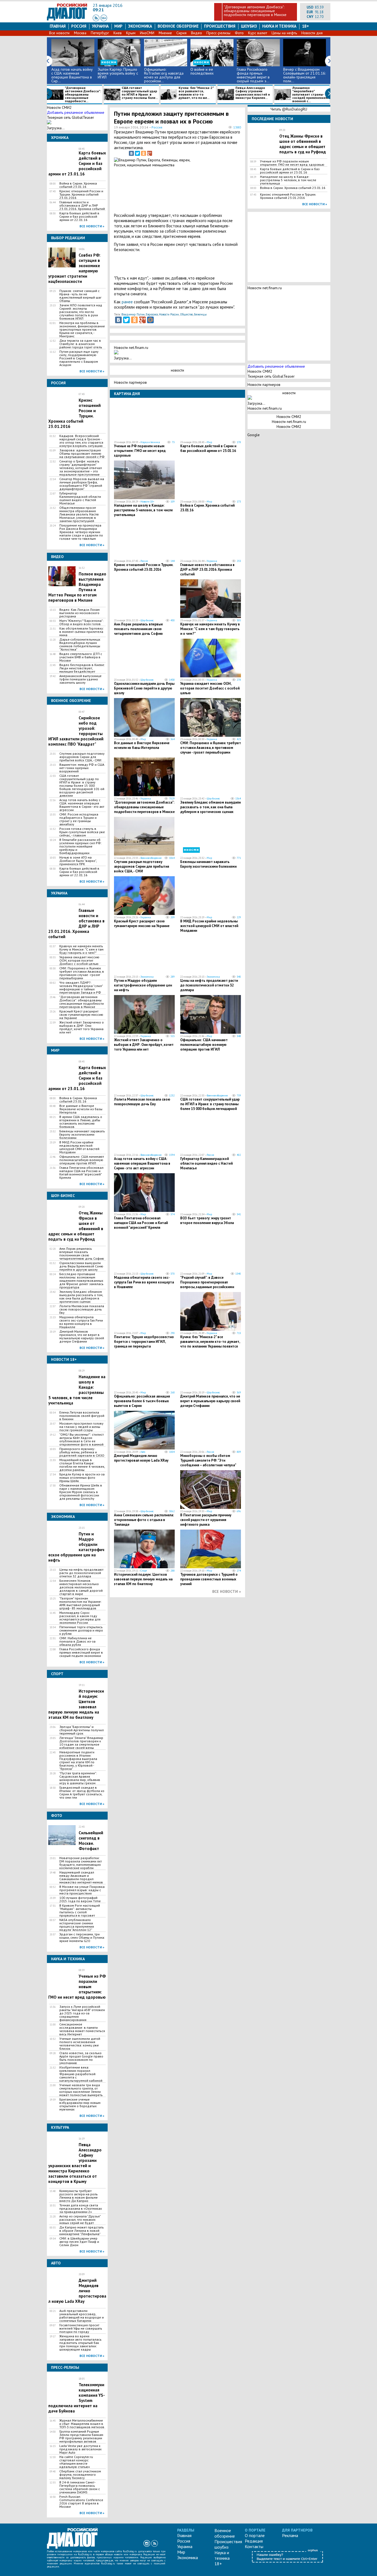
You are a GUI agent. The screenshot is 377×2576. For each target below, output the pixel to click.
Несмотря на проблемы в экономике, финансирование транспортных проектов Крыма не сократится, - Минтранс (82, 330)
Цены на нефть (284, 33)
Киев (118, 33)
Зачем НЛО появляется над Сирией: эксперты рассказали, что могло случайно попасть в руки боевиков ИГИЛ (81, 312)
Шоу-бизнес (147, 620)
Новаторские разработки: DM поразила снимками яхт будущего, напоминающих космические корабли (81, 1863)
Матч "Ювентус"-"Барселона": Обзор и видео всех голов (81, 622)
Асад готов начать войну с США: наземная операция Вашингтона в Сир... (72, 75)
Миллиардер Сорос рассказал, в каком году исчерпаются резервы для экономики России (80, 1618)
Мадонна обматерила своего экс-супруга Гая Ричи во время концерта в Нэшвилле (81, 1322)
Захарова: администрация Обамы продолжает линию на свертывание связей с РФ (82, 454)
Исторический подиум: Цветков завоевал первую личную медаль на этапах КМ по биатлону (143, 1579)
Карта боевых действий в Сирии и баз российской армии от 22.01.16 (79, 217)
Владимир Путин (133, 314)
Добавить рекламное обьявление (76, 112)
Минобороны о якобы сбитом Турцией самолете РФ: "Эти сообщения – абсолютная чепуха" (208, 1460)
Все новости (59, 33)
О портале (255, 2535)
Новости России (169, 314)
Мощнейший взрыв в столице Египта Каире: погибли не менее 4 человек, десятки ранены (82, 1465)
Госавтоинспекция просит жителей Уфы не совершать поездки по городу (81, 2328)
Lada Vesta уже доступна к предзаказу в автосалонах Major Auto (80, 2449)
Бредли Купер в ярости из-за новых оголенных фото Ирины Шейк (82, 1478)
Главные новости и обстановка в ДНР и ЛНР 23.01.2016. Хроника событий (82, 206)
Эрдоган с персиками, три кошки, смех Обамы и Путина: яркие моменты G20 (82, 1938)
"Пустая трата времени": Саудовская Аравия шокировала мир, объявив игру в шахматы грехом (80, 1778)
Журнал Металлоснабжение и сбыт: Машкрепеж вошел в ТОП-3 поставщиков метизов (82, 2424)
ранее (127, 302)
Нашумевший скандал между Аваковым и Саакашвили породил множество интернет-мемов (81, 1877)
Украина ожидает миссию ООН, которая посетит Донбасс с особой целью (79, 961)
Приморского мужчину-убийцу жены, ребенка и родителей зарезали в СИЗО (82, 1452)
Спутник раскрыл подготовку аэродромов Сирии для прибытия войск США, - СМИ (82, 757)
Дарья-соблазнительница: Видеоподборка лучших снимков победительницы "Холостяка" (80, 644)
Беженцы (200, 314)
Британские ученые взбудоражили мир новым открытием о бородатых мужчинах (80, 2104)
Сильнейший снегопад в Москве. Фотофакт (91, 1841)
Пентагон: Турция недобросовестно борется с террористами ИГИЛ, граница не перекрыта (144, 1342)
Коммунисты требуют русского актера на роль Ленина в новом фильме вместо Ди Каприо (79, 2196)
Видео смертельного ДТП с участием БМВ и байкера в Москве (81, 657)
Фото (239, 33)
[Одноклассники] (144, 153)
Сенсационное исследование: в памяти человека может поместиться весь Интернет (82, 2029)
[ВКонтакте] (131, 153)
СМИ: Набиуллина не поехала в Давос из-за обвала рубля (77, 1641)
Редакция (254, 2541)
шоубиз (249, 26)
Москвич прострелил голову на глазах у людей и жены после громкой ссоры (81, 1427)
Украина (100, 26)
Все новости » (92, 226)
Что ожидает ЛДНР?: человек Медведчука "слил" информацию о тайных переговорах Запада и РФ (81, 988)
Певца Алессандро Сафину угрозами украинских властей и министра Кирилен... (253, 93)
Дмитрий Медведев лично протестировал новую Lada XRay (141, 1458)
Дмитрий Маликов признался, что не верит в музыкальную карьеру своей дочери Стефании (82, 1336)
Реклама (290, 2535)
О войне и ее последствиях (202, 71)
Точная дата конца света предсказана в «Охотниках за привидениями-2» (81, 2209)
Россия (79, 26)
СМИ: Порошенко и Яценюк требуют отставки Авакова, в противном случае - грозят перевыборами (82, 973)
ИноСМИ (147, 33)
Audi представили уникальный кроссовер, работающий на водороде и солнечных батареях (82, 2316)
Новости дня (312, 33)
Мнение (165, 33)
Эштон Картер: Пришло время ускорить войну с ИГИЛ (118, 73)
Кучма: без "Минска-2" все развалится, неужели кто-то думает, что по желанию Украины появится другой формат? (210, 1344)
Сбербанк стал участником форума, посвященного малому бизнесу (80, 2475)
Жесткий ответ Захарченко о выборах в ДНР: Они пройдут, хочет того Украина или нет (82, 1027)
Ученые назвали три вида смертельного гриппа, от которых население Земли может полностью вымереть (81, 2090)
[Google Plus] (150, 153)
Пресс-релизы (218, 33)
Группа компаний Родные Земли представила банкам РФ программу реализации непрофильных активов (81, 2436)
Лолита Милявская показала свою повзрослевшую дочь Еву (82, 1309)
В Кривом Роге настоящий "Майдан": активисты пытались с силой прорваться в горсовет (80, 1911)
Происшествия (220, 26)
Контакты (254, 2546)
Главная (58, 26)
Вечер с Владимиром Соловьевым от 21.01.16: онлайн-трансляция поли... (304, 75)
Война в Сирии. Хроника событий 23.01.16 (78, 185)
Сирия (181, 33)
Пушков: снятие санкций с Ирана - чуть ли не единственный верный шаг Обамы (80, 296)
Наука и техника (279, 26)
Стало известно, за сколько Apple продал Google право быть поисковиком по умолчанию (81, 2058)
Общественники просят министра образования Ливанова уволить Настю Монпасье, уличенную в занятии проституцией (79, 514)
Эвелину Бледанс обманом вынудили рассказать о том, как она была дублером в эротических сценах (81, 1297)
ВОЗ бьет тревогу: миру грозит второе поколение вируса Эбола (207, 1220)
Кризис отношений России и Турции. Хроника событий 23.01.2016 (81, 194)
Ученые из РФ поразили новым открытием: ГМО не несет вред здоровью (140, 451)
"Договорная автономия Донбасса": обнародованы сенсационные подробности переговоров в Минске (255, 11)
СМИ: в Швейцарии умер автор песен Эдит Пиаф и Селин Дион (79, 2242)
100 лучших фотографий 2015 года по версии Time (80, 1899)
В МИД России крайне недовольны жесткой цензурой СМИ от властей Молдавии (79, 1147)
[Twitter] (137, 153)
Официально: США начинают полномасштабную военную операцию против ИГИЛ (82, 1160)
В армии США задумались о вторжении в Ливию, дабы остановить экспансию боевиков (81, 1122)
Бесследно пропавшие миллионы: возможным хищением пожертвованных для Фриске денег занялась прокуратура (81, 1281)
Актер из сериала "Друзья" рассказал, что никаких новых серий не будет (80, 2220)
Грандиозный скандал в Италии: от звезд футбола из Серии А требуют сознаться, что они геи (82, 1793)
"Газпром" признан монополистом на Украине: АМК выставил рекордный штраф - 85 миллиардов (80, 1603)
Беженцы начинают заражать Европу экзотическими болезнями (82, 1135)
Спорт (144, 1571)
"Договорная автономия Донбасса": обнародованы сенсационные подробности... (83, 94)
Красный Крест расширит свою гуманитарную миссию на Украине (81, 1015)
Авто (143, 1452)
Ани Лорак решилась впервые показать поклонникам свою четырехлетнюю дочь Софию (82, 1254)
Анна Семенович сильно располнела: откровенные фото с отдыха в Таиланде (144, 1520)
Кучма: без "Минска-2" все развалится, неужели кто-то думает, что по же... (196, 93)
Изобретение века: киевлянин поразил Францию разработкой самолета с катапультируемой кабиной (81, 2074)
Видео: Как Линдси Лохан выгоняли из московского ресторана (79, 613)
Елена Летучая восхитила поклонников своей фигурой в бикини (82, 1416)
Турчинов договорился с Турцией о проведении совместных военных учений (209, 1579)
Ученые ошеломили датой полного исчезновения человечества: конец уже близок (80, 2044)
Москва (80, 33)
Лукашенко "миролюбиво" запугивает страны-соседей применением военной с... (310, 94)
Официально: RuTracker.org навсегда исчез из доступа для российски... (164, 75)
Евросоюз (152, 314)
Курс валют (258, 33)
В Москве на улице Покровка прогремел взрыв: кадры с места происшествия (82, 1890)
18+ (306, 26)
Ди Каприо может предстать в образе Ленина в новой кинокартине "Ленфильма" (82, 2231)
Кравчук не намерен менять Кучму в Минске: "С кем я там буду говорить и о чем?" (81, 949)
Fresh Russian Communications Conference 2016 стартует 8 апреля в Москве (81, 2502)
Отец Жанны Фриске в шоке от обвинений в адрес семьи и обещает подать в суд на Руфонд (303, 144)
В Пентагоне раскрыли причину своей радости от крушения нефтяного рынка (206, 1520)
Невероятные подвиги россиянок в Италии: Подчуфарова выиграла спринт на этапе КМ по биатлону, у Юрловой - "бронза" (78, 1761)
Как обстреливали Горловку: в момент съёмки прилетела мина (82, 632)
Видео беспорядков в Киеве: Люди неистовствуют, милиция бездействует (82, 668)
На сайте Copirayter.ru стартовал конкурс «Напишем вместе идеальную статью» (76, 2462)
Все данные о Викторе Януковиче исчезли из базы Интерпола (81, 1109)
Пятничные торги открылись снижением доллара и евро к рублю (81, 1630)
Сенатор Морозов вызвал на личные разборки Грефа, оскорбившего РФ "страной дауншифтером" (82, 484)
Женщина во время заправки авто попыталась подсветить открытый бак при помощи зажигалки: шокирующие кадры (80, 2343)
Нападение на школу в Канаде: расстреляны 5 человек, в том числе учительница (143, 510)
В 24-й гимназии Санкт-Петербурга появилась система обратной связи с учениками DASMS (80, 2487)
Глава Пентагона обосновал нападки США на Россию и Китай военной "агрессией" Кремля (81, 1173)
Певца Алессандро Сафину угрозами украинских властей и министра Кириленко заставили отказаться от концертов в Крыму (75, 2163)
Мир (118, 26)
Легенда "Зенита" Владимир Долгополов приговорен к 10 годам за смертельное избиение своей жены (81, 1743)
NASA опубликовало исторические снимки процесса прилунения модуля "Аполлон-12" (77, 1925)
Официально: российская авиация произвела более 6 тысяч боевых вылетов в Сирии (142, 1401)
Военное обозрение (178, 26)
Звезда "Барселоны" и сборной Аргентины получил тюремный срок (82, 1730)
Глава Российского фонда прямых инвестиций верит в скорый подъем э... (253, 75)
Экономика (140, 26)
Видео (197, 33)
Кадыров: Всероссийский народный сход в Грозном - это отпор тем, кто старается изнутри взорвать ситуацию (81, 441)
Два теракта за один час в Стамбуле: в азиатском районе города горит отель (81, 344)
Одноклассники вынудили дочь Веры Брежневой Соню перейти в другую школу (81, 1266)
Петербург (100, 33)
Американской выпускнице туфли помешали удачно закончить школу (80, 679)
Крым (131, 33)
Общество (186, 314)
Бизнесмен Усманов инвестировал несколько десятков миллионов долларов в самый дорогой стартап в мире (81, 1587)
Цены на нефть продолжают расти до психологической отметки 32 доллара (81, 1573)
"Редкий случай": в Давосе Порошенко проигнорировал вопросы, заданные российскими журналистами (207, 1285)
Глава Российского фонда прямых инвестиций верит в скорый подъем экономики (81, 1653)
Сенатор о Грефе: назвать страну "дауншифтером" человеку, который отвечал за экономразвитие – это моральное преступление (81, 468)
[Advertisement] (213, 184)
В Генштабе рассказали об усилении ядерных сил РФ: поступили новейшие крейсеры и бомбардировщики (80, 846)
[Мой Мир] (150, 320)
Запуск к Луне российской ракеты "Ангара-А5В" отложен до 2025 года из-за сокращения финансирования (82, 2013)
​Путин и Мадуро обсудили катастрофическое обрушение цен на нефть (143, 985)
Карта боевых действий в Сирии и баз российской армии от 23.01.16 (208, 448)
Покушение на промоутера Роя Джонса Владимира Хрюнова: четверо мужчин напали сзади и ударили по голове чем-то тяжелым (81, 532)
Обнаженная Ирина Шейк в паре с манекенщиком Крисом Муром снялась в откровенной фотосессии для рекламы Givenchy (81, 1492)
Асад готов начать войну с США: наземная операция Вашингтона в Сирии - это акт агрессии (82, 805)
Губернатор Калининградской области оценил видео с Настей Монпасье (80, 498)
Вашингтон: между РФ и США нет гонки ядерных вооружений (82, 768)
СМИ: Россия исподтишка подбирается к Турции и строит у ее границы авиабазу (79, 819)
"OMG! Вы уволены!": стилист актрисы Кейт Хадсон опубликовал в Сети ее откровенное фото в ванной (82, 1440)
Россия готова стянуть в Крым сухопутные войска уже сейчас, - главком (82, 832)
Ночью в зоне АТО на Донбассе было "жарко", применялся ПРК (78, 861)
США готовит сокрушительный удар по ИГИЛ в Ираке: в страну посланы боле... (140, 93)
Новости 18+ (147, 502)
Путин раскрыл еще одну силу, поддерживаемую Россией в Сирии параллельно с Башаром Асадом (79, 358)
